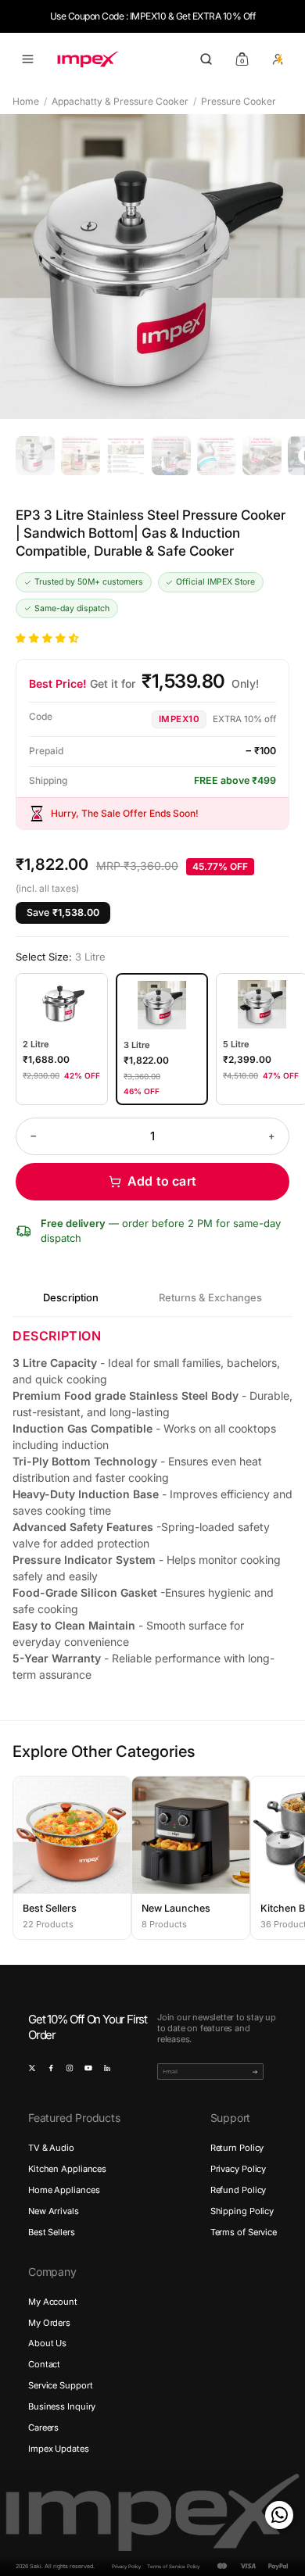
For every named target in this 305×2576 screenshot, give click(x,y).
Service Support (60, 2385)
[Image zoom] (152, 267)
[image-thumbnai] (35, 456)
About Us (47, 2343)
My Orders (49, 2323)
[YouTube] (88, 2068)
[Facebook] (51, 2068)
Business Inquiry (62, 2406)
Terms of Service (244, 2232)
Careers (43, 2428)
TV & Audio (51, 2148)
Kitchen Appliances (67, 2169)
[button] (48, 638)
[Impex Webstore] (88, 59)
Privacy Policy (239, 2169)
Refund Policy (239, 2190)
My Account (53, 2302)
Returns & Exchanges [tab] (210, 1297)
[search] (206, 59)
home (26, 101)
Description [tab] (71, 1297)
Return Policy (237, 2148)
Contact (44, 2364)
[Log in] (278, 59)
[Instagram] (70, 2068)
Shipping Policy (242, 2211)
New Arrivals (54, 2211)
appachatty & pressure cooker (120, 101)
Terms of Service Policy (173, 2566)
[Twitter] (32, 2068)
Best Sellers (52, 2232)
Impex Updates (59, 2449)
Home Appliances (64, 2190)
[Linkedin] (107, 2068)
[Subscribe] (255, 2072)
